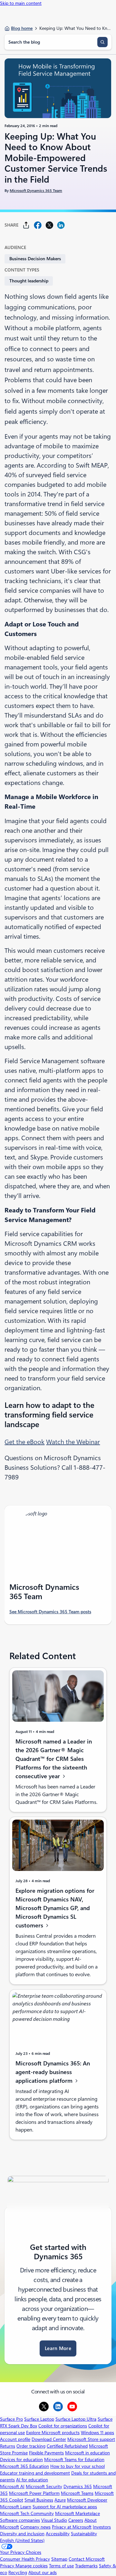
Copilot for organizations (63, 2426)
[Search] (102, 42)
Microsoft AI (12, 2486)
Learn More (58, 2348)
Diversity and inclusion (22, 2534)
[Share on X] (49, 225)
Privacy (8, 2566)
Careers (76, 2520)
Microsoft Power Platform (34, 2493)
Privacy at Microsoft (72, 2527)
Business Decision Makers (35, 259)
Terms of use (61, 2566)
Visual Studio (54, 2520)
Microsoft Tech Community (27, 2513)
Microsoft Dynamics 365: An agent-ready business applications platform (53, 2072)
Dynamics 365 (78, 2486)
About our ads (43, 2572)
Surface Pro (11, 2419)
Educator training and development (35, 2473)
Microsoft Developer (87, 2500)
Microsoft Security (44, 2486)
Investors (102, 2527)
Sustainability (84, 2534)
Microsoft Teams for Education (74, 2460)
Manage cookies (32, 2566)
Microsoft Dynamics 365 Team (36, 191)
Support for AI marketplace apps (65, 2507)
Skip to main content (21, 3)
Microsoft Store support (91, 2439)
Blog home (22, 28)
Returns (8, 2446)
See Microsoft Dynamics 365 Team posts (50, 1612)
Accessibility (58, 2534)
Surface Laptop (39, 2419)
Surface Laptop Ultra (76, 2419)
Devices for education (21, 2460)
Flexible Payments (46, 2453)
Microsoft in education (87, 2453)
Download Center (49, 2439)
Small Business (39, 2500)
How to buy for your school (77, 2466)
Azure (60, 2500)
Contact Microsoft (87, 2559)
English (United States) (22, 2540)
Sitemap (59, 2559)
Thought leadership (29, 281)
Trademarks (86, 2566)
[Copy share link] (26, 225)
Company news (35, 2527)
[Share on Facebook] (38, 225)
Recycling (18, 2572)
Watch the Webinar (73, 1442)
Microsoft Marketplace (77, 2513)
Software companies (20, 2520)
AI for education (32, 2480)
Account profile (15, 2439)
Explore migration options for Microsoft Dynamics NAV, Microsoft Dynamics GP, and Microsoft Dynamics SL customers (55, 1908)
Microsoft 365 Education (24, 2466)
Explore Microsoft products (53, 2433)
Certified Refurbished (67, 2446)
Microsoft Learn (16, 2507)
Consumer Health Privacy (25, 2559)
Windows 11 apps (97, 2433)
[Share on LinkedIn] (61, 225)
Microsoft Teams (77, 2493)
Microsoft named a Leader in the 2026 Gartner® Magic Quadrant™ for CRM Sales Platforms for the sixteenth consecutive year (54, 1759)
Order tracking (31, 2446)
